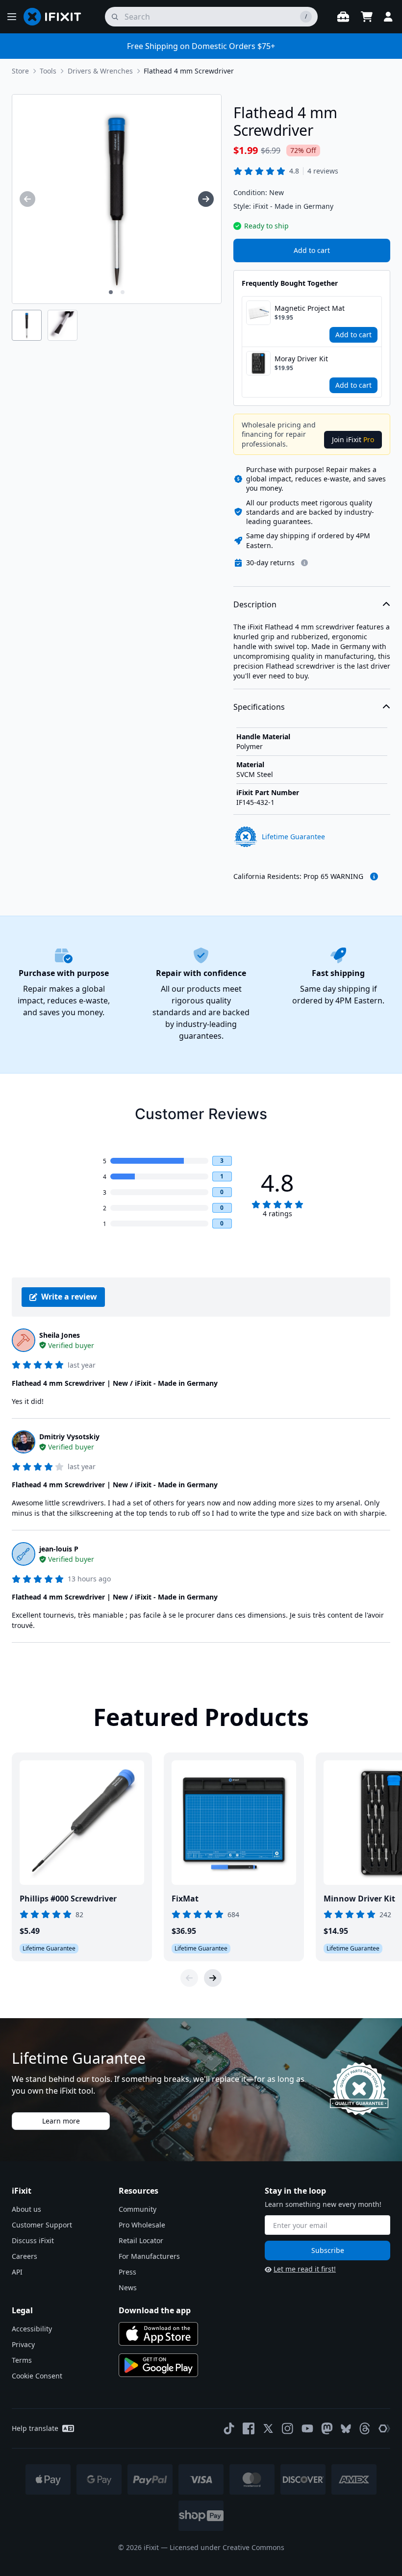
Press (127, 2272)
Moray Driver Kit (301, 359)
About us (26, 2209)
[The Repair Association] (384, 2428)
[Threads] (365, 2428)
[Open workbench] (343, 17)
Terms (22, 2360)
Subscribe (328, 2250)
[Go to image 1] (111, 292)
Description (255, 604)
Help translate (35, 2428)
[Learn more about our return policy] (304, 563)
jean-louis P (59, 1549)
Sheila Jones (60, 1335)
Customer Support (42, 2225)
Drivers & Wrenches (100, 71)
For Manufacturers (149, 2256)
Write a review (69, 1297)
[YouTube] (307, 2428)
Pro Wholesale (142, 2225)
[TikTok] (229, 2428)
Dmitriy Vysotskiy (69, 1437)
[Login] (388, 17)
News (128, 2288)
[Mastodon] (327, 2428)
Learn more (61, 2121)
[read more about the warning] (374, 876)
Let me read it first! (305, 2269)
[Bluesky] (346, 2429)
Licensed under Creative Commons (227, 2547)
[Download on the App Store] (158, 2334)
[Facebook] (249, 2428)
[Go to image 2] (123, 292)
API (17, 2272)
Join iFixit (353, 439)
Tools (48, 71)
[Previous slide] (189, 1978)
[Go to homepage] (56, 17)
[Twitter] (268, 2428)
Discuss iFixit (33, 2240)
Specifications (259, 707)
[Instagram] (288, 2428)
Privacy (23, 2344)
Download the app (155, 2310)
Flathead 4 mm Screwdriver (189, 71)
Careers (25, 2256)
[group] (27, 199)
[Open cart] (367, 17)
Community (138, 2209)
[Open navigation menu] (12, 17)
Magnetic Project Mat (310, 308)
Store (20, 71)
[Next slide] (213, 1978)
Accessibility (32, 2329)
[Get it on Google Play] (158, 2365)
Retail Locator (141, 2240)
